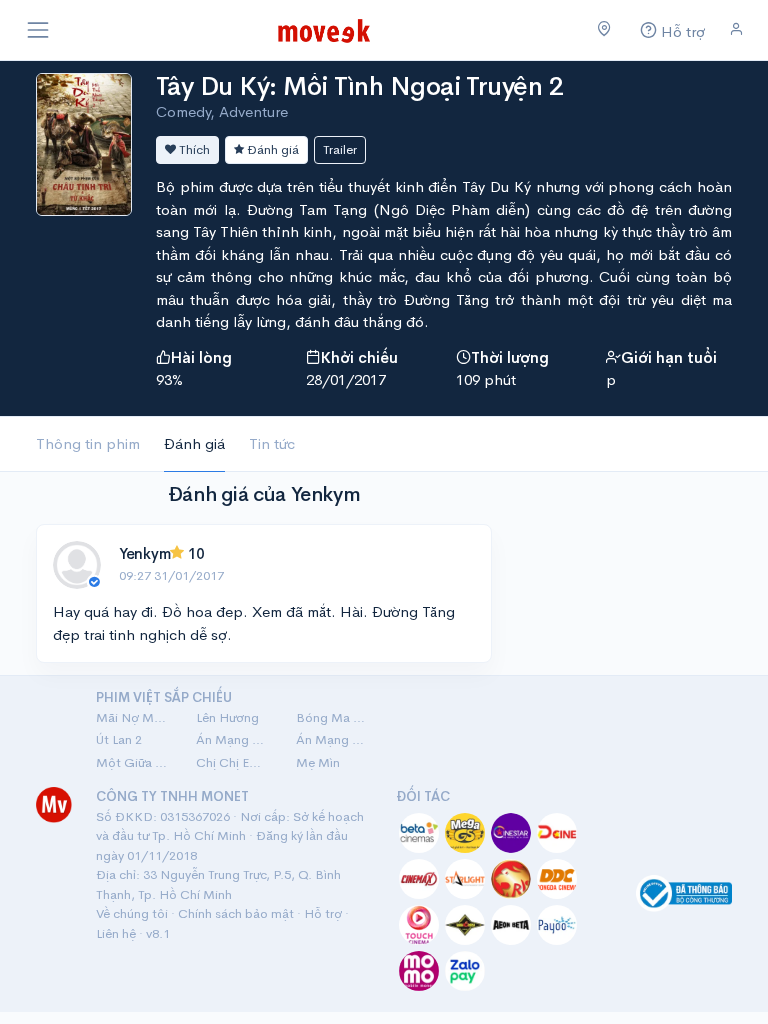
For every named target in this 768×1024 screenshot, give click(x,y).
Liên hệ (116, 933)
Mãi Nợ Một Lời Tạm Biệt (134, 717)
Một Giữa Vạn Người (134, 762)
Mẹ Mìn (318, 762)
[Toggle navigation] (38, 30)
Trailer (340, 149)
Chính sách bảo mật (236, 913)
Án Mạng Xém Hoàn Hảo (334, 739)
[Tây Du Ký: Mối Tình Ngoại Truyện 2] (84, 142)
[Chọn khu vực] (604, 30)
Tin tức (272, 443)
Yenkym (144, 553)
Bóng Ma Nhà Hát (334, 717)
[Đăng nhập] (736, 29)
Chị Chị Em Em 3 (234, 762)
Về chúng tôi (132, 913)
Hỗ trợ (323, 913)
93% (169, 379)
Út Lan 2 (119, 739)
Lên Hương (227, 717)
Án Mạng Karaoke (234, 739)
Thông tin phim (88, 443)
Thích (193, 149)
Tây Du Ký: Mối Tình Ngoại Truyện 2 (359, 86)
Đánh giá (271, 149)
